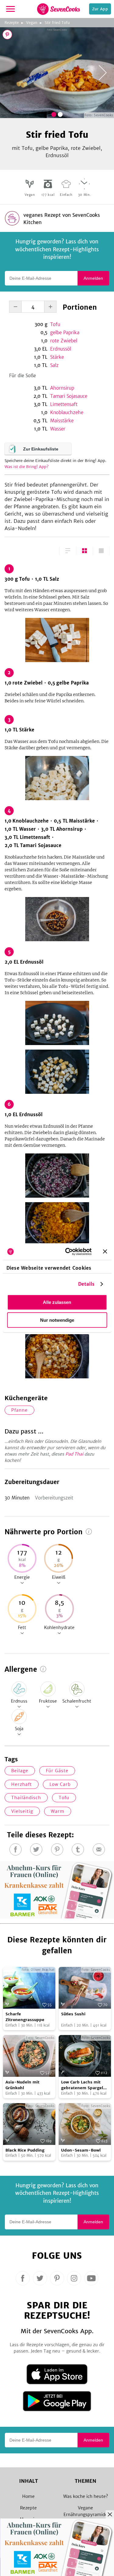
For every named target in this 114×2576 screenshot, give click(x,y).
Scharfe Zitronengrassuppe (25, 2017)
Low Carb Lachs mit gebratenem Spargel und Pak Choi (82, 2085)
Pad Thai (74, 1454)
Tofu (55, 324)
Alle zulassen (57, 1302)
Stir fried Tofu (57, 23)
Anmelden (93, 278)
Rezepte (12, 23)
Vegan (32, 23)
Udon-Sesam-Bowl (81, 2150)
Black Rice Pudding (25, 2150)
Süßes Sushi (73, 2014)
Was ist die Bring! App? (27, 467)
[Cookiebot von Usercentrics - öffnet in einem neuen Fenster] (68, 1252)
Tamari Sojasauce (69, 396)
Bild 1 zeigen (54, 114)
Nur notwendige (57, 1320)
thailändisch (26, 1798)
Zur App (100, 9)
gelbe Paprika (65, 333)
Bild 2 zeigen (60, 114)
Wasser (58, 429)
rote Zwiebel (64, 341)
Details (86, 1284)
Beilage (20, 1771)
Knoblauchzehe (67, 412)
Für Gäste (57, 1771)
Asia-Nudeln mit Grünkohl (22, 2085)
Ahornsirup (62, 388)
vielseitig (22, 1811)
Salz (54, 365)
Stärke (57, 357)
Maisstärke (62, 421)
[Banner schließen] (105, 1252)
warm (58, 1811)
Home (28, 2496)
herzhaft (22, 1784)
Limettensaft (64, 404)
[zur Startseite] (59, 9)
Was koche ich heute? (86, 2496)
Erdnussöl (61, 349)
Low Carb (60, 1784)
